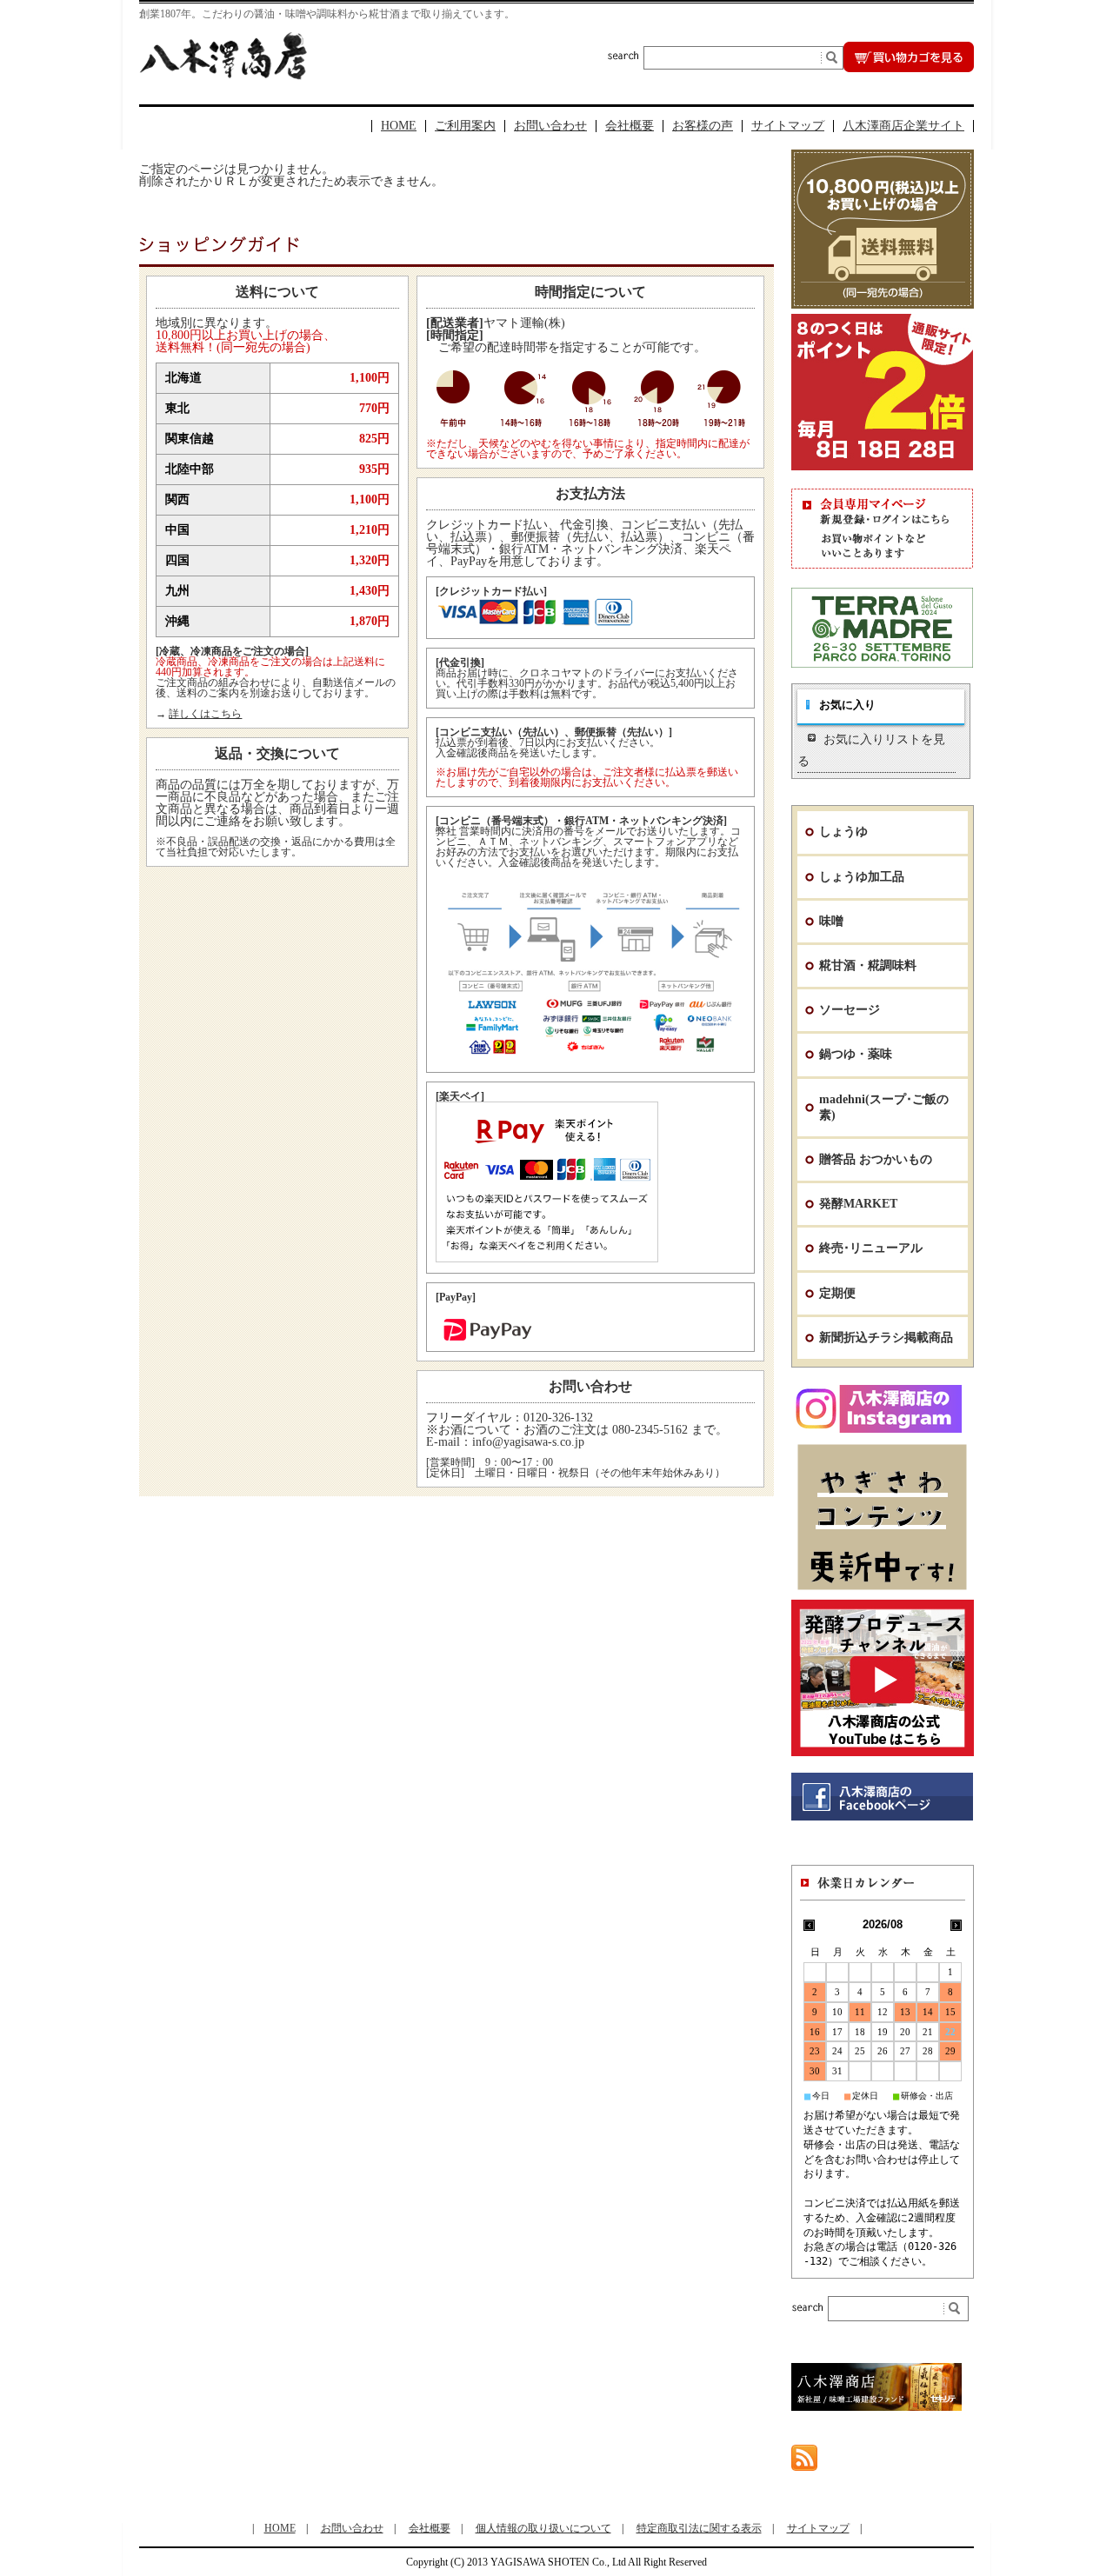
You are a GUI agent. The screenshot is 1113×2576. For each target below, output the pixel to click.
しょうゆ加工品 (862, 877)
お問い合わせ (550, 126)
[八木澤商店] (223, 75)
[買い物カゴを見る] (909, 67)
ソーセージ (850, 1010)
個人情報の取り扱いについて (543, 2528)
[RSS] (804, 2463)
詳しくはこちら (205, 714)
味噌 (831, 921)
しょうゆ (843, 832)
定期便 (837, 1293)
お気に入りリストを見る (871, 750)
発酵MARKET (858, 1204)
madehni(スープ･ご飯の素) (884, 1107)
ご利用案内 (465, 126)
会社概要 (630, 126)
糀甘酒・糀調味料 (868, 965)
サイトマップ (788, 126)
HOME (399, 126)
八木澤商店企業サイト (903, 126)
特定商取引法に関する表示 (699, 2528)
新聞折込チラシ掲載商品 (886, 1338)
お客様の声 (703, 126)
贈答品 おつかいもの (876, 1159)
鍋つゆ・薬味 (856, 1054)
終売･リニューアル (871, 1248)
